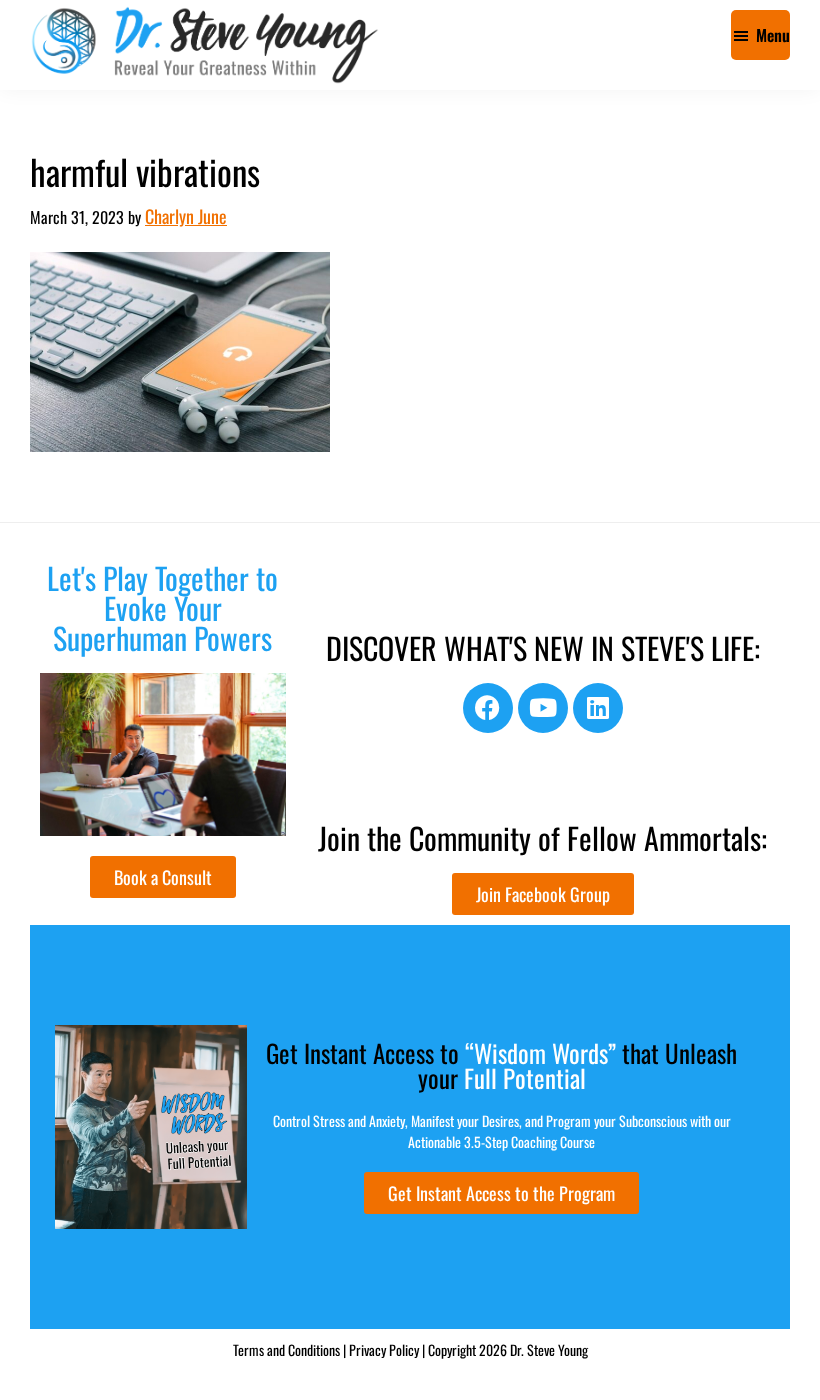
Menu (773, 35)
